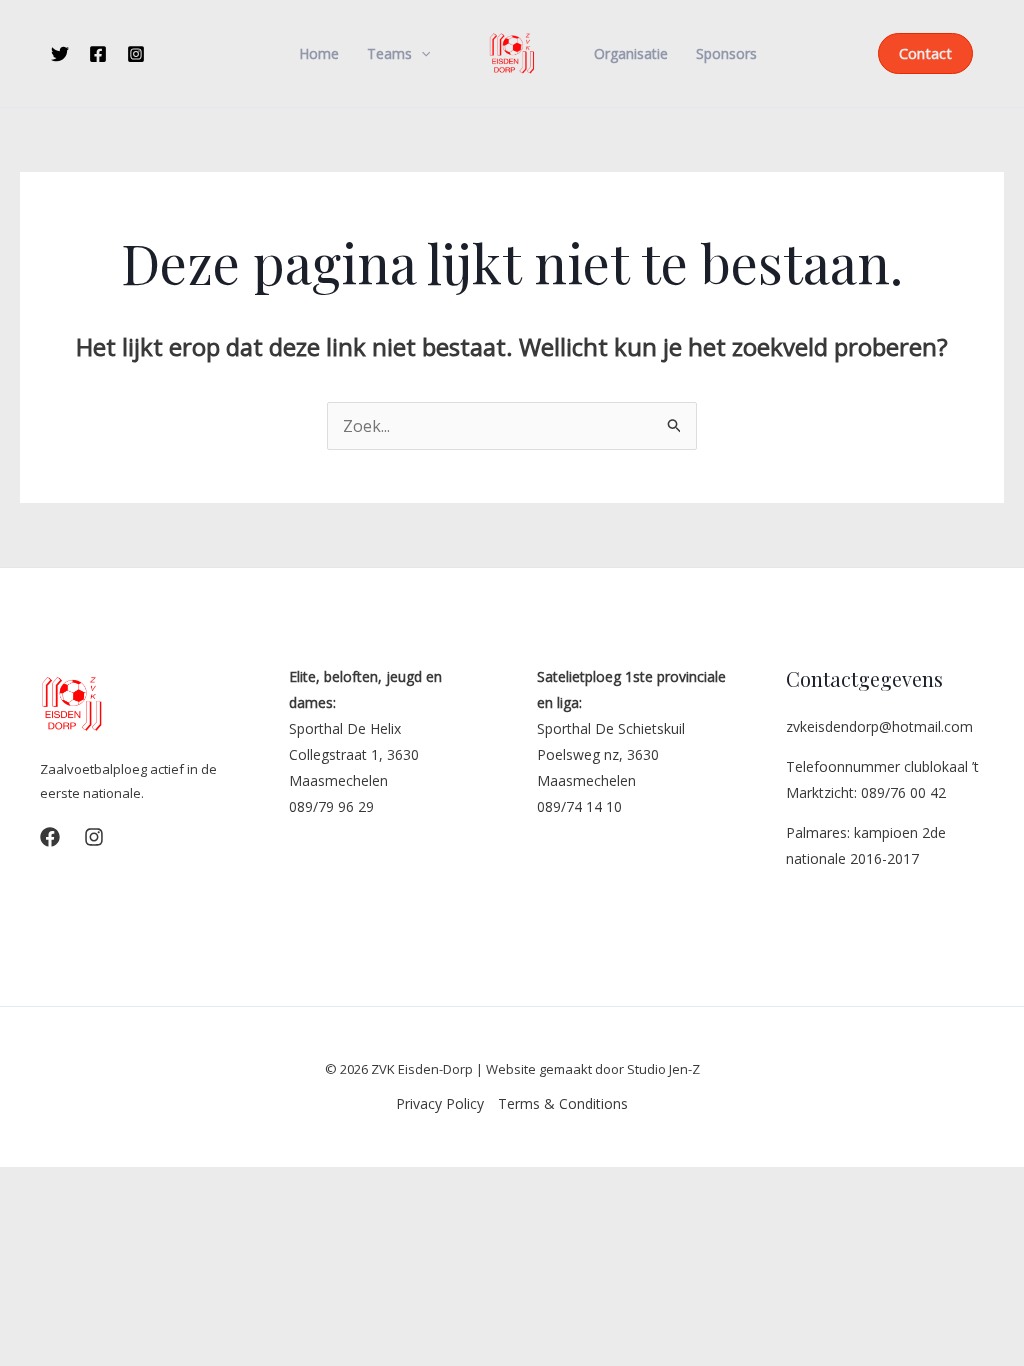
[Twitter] (60, 54)
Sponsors (726, 54)
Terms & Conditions (563, 1103)
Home (319, 54)
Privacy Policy (440, 1103)
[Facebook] (98, 54)
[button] (421, 54)
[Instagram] (136, 54)
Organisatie (631, 54)
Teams (389, 54)
